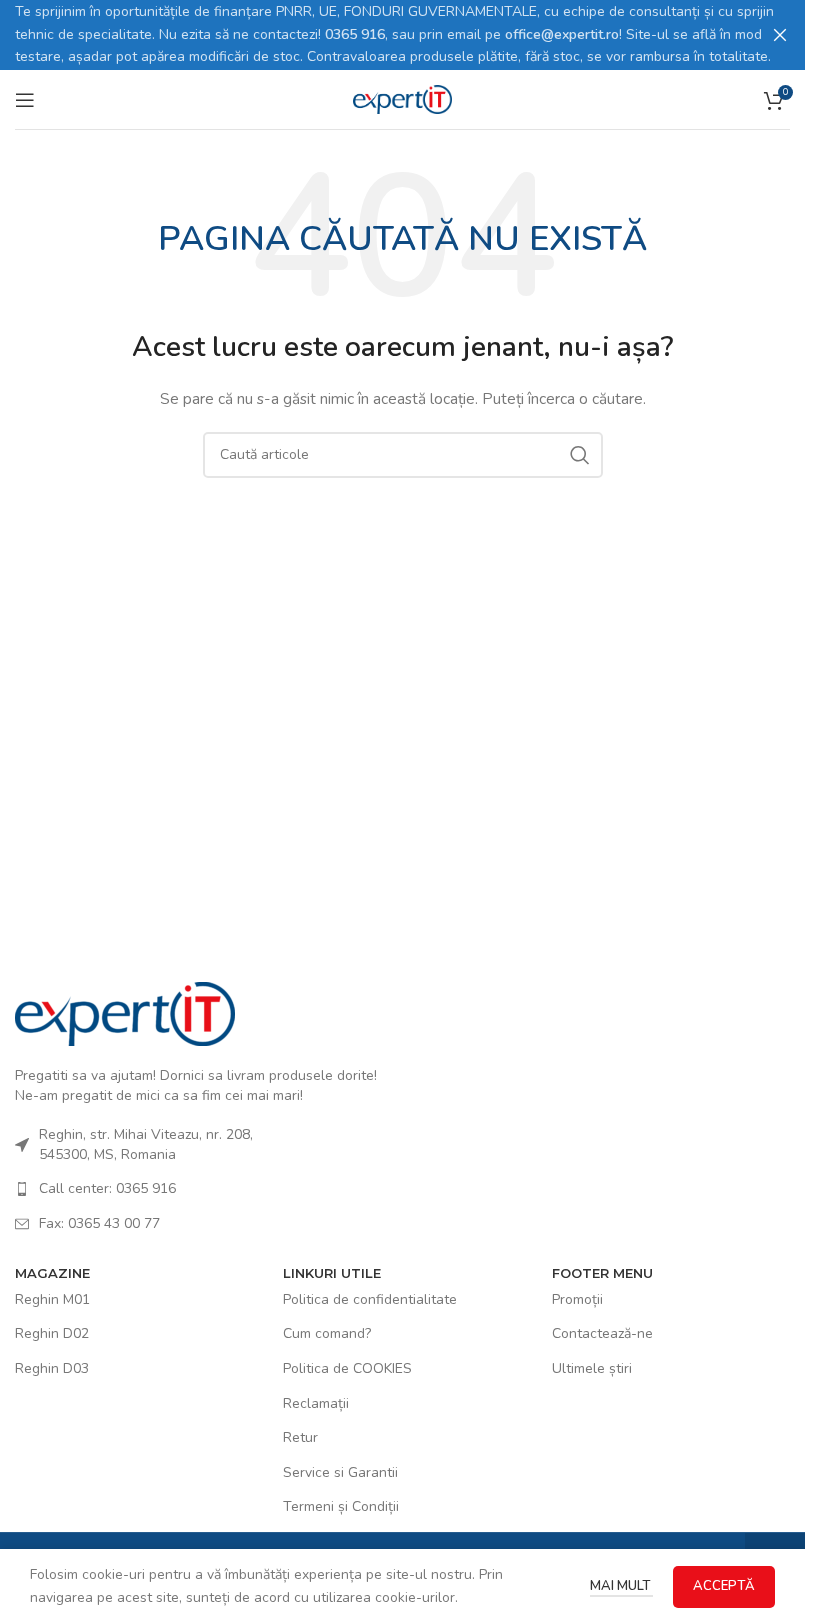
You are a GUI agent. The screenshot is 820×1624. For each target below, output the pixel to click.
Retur (300, 1437)
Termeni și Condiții (341, 1506)
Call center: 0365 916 (107, 1188)
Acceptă (724, 1586)
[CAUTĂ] (580, 455)
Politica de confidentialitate (370, 1299)
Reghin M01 (52, 1299)
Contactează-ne (602, 1333)
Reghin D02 (52, 1333)
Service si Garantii (340, 1472)
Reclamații (316, 1403)
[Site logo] (403, 98)
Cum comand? (327, 1333)
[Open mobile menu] (25, 100)
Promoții (577, 1299)
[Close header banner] (780, 35)
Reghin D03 (52, 1368)
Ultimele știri (592, 1368)
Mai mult (621, 1586)
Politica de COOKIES (347, 1368)
